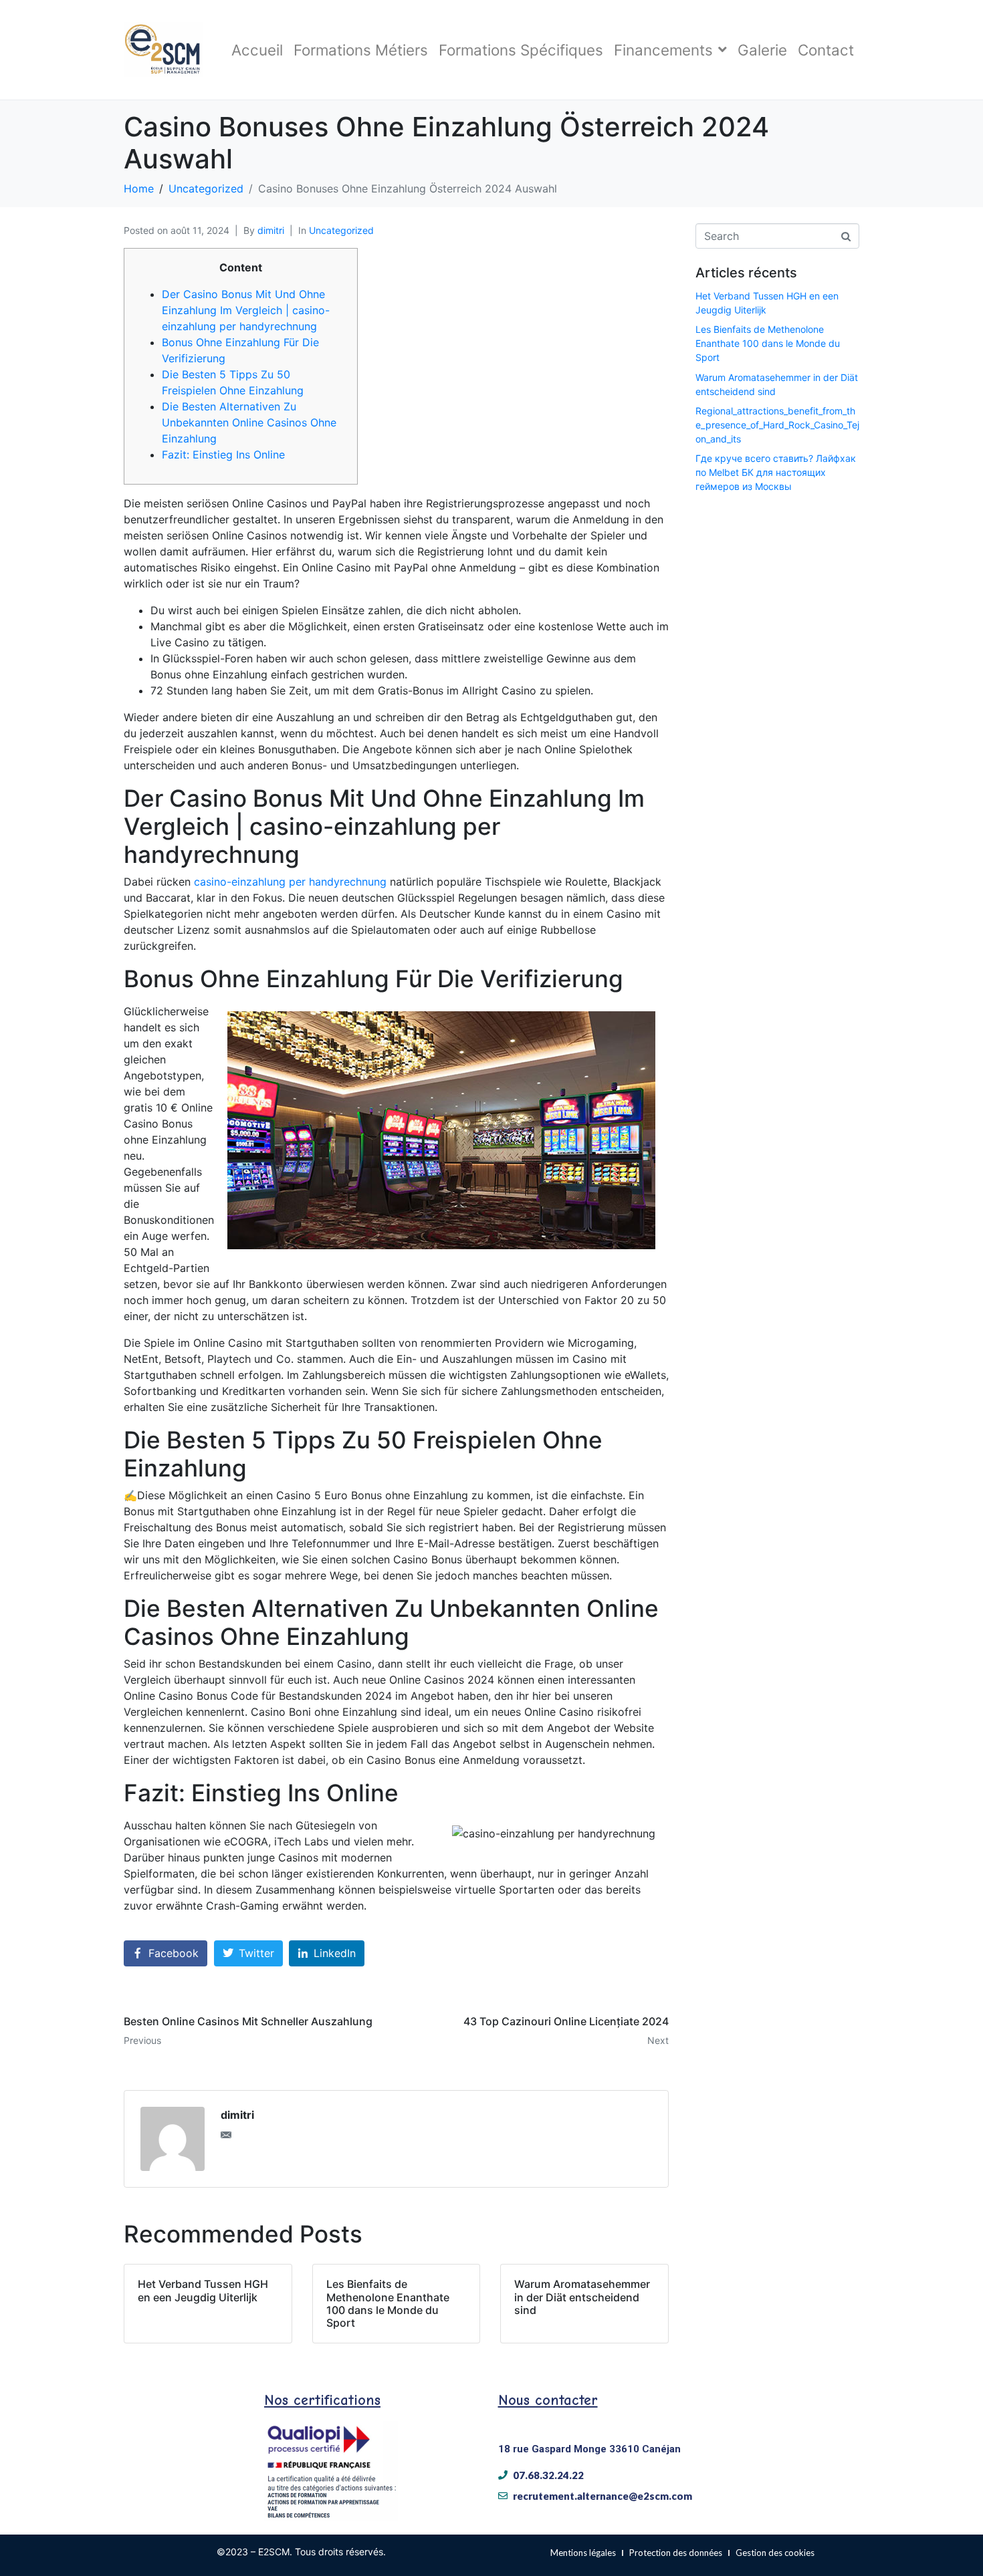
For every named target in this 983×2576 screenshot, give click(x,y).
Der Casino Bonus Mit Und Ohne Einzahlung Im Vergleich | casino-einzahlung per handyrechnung (246, 310)
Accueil (257, 50)
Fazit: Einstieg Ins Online (223, 455)
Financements (663, 50)
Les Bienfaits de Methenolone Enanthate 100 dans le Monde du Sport (768, 343)
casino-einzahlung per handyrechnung (290, 882)
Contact (826, 50)
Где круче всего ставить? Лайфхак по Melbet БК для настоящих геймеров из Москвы (776, 472)
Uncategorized (341, 230)
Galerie (762, 50)
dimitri (271, 230)
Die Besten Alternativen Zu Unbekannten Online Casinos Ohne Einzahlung (249, 422)
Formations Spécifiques (521, 50)
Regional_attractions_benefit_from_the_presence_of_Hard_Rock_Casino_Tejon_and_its (777, 425)
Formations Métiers (361, 50)
